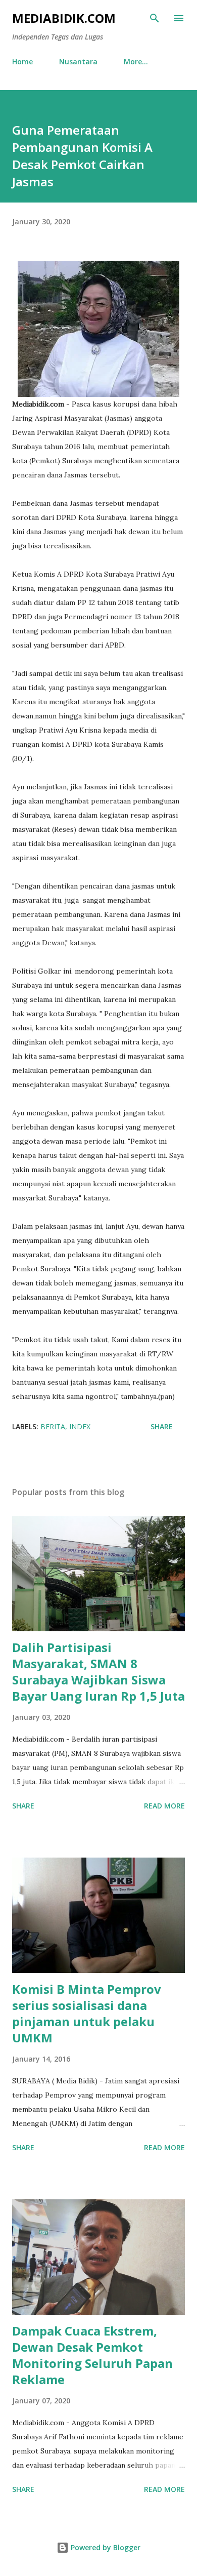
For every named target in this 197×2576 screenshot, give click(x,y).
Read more (164, 1806)
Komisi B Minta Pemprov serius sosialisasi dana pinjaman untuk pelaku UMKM (87, 2013)
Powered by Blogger (105, 2547)
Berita (53, 1426)
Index (80, 1426)
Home (22, 62)
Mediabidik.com (64, 18)
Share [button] (162, 1426)
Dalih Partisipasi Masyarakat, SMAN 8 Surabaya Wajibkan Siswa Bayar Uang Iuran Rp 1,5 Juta (98, 1672)
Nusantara (78, 62)
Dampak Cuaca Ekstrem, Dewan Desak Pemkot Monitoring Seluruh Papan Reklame (92, 2355)
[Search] (155, 18)
